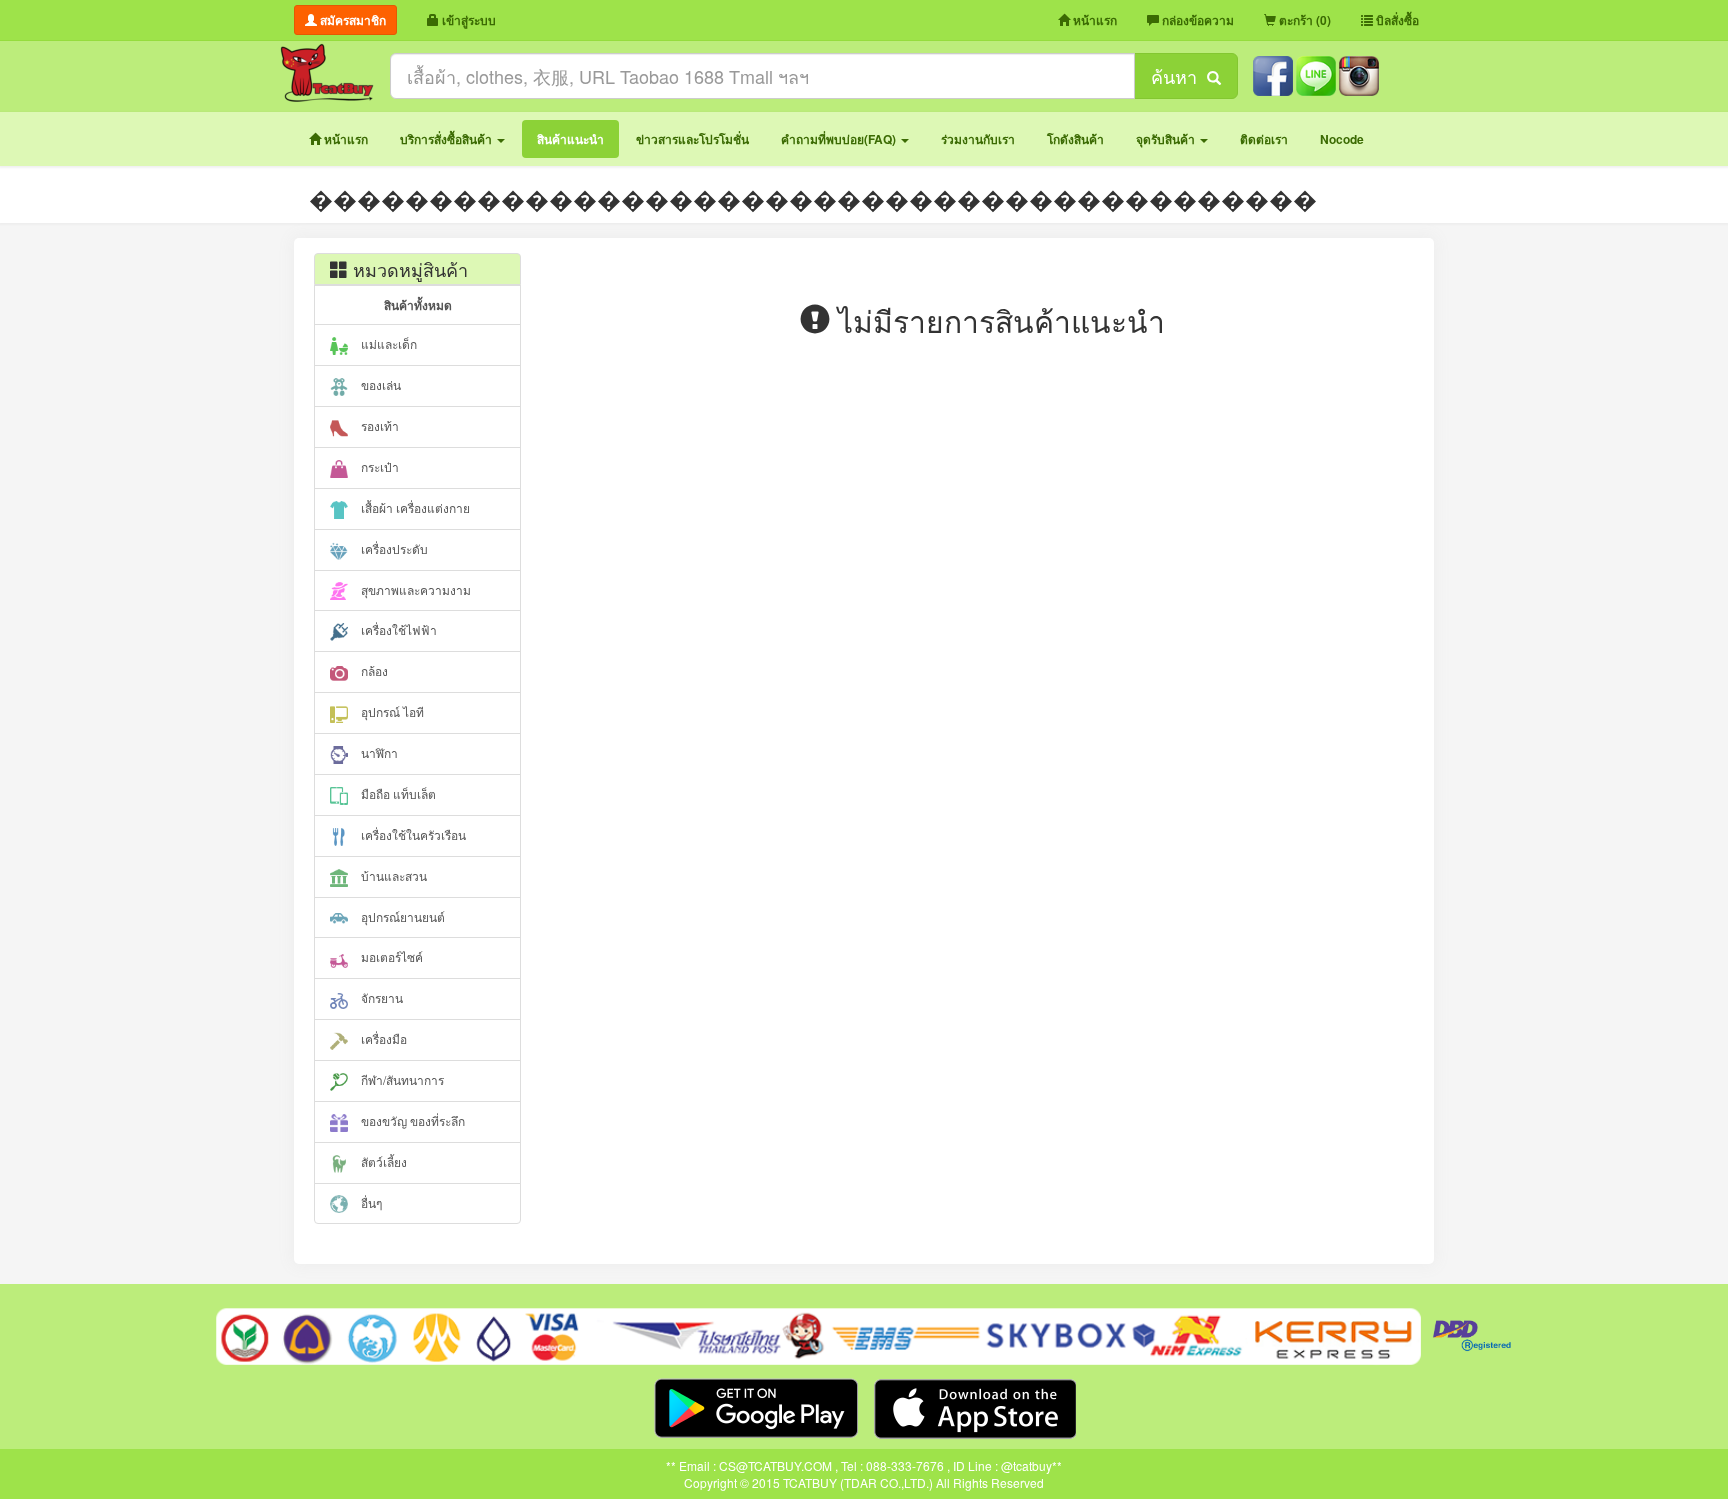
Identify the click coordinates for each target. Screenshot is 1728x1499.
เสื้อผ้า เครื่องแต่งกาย (414, 507)
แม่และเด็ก (387, 343)
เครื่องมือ (382, 1038)
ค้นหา (1179, 76)
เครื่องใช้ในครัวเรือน (412, 834)
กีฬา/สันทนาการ (401, 1079)
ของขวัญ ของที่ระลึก (411, 1120)
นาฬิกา (378, 752)
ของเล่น (379, 384)
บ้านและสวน (392, 875)
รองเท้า (378, 425)
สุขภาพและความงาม (414, 589)
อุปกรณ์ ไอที (391, 711)
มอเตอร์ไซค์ (390, 956)
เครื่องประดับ (393, 548)
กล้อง (373, 670)
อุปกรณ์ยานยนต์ (401, 916)
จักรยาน (380, 997)
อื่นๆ (370, 1202)
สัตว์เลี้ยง (382, 1161)
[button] (452, 139)
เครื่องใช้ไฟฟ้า (397, 629)
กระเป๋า (378, 466)
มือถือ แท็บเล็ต (397, 793)
